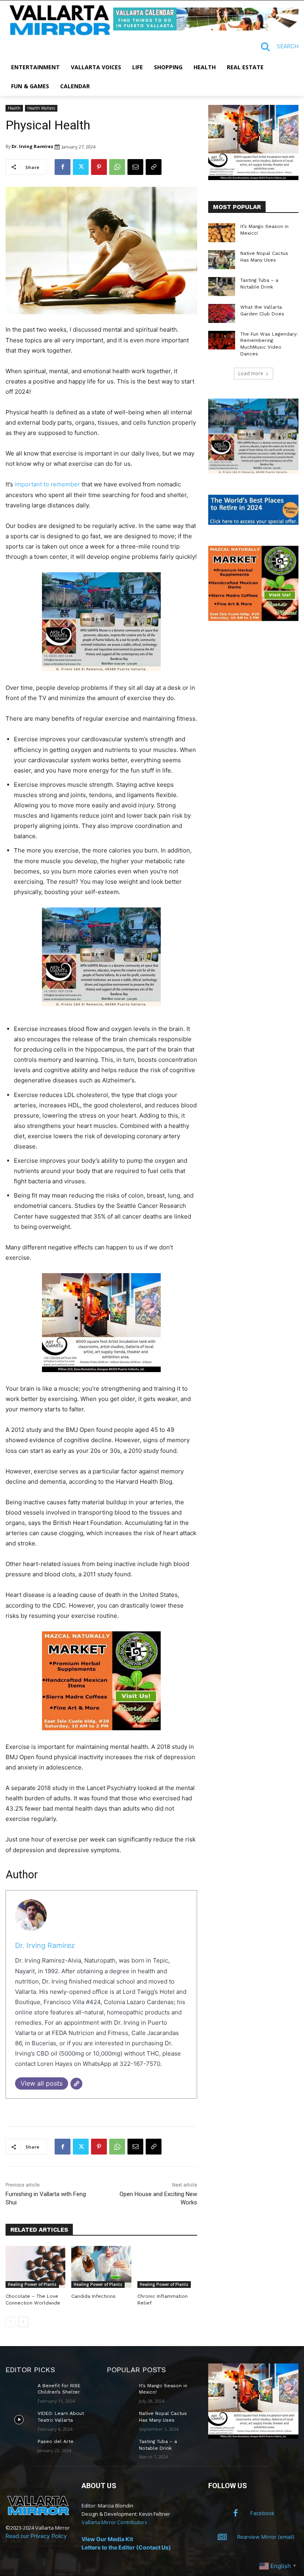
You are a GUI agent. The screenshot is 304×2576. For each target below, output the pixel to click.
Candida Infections (93, 2296)
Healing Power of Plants (32, 2284)
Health (14, 108)
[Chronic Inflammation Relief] (167, 2267)
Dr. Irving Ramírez (32, 146)
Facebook (262, 2513)
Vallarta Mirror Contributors (114, 2522)
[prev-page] (10, 2322)
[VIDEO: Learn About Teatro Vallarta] (19, 2420)
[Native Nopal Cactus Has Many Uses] (222, 260)
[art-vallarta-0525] (101, 1378)
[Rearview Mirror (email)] (222, 2537)
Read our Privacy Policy (36, 2536)
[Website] (76, 2084)
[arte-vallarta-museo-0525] (101, 677)
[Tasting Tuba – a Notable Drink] (222, 287)
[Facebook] (63, 167)
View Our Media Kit (107, 2539)
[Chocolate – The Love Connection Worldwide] (35, 2267)
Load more (251, 373)
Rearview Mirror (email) (266, 2537)
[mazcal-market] (101, 1736)
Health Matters (41, 108)
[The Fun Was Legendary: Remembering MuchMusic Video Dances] (222, 340)
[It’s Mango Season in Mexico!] (222, 233)
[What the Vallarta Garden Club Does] (222, 313)
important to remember (47, 484)
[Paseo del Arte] (19, 2448)
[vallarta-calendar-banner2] (206, 28)
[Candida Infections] (101, 2267)
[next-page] (23, 2322)
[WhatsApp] (117, 167)
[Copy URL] (154, 167)
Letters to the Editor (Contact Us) (126, 2547)
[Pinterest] (99, 167)
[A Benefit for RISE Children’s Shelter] (19, 2392)
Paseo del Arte (56, 2441)
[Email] (135, 167)
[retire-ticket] (253, 523)
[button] (276, 47)
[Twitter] (81, 167)
